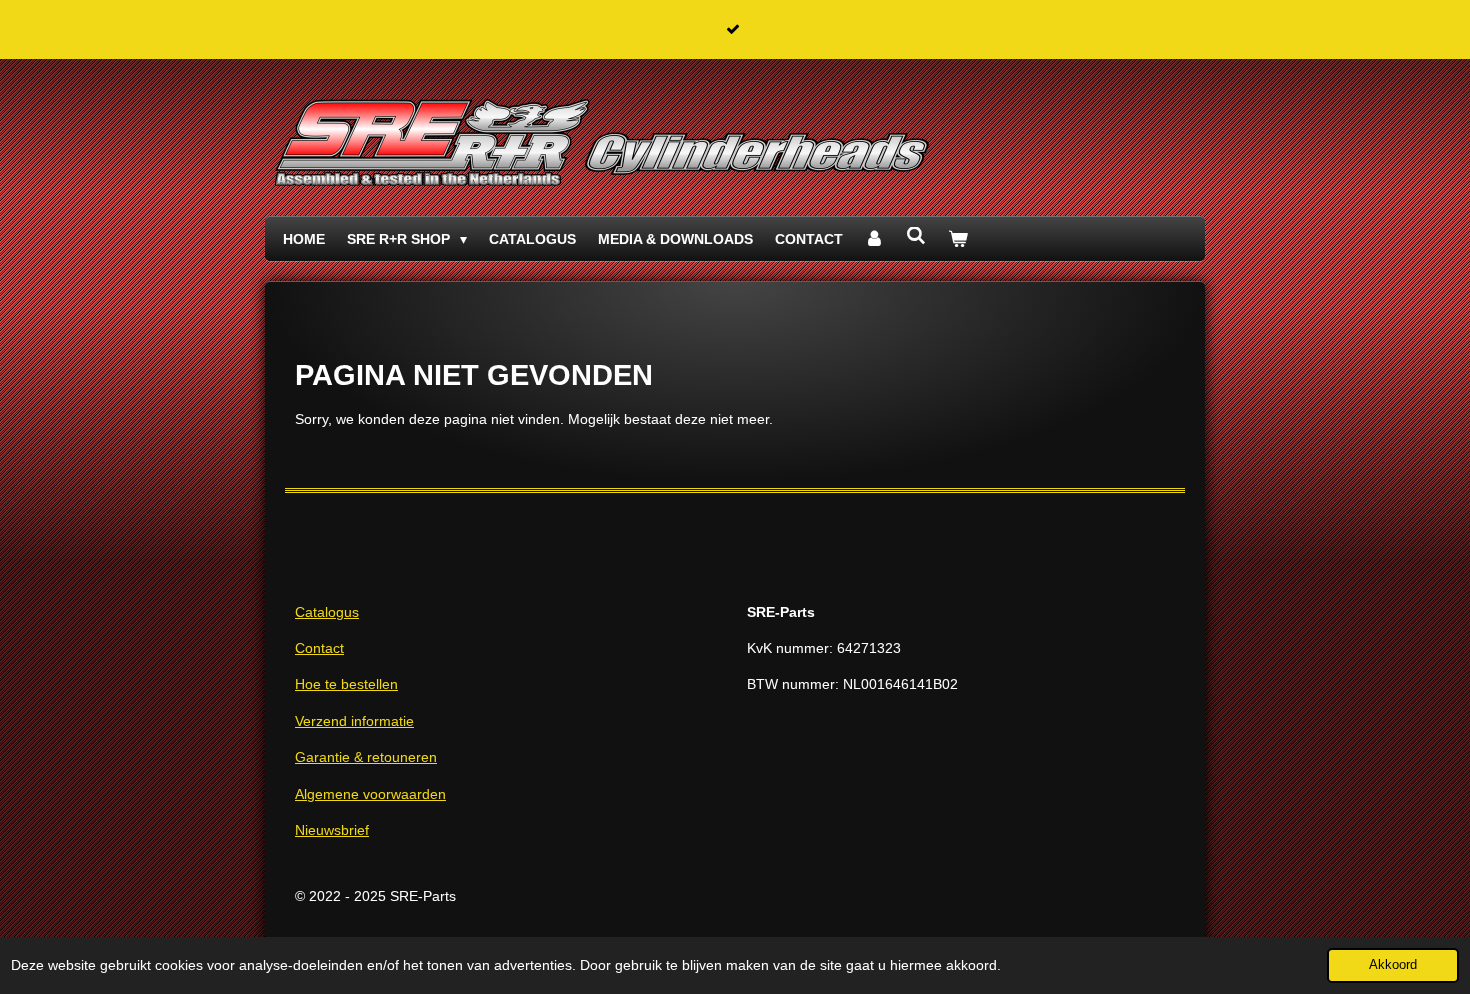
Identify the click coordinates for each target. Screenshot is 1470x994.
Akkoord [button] (1393, 965)
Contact (319, 648)
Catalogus (327, 612)
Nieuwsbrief (332, 830)
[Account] (875, 239)
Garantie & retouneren (366, 757)
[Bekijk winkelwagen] (958, 239)
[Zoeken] (916, 236)
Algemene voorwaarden (370, 794)
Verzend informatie (354, 721)
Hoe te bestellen (346, 684)
